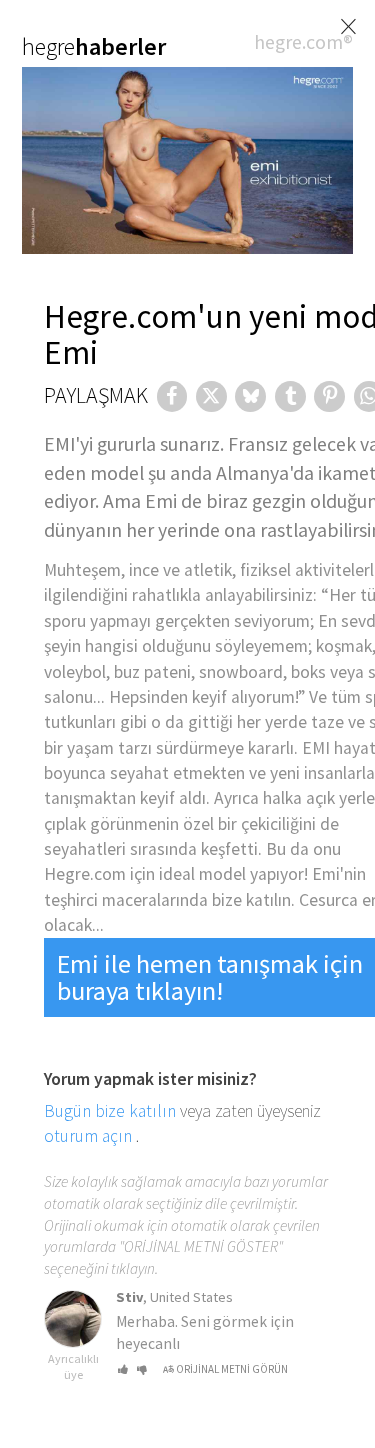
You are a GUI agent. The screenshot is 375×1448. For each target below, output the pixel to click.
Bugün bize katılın (110, 1111)
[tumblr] (290, 396)
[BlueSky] (250, 396)
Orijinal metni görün (232, 1369)
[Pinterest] (329, 396)
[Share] (172, 396)
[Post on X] (211, 396)
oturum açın (88, 1136)
